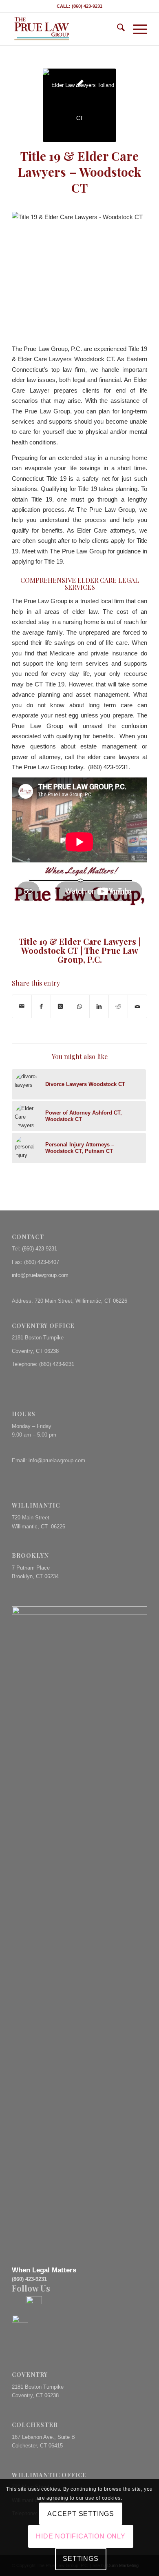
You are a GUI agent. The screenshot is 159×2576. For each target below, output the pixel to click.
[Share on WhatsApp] (79, 1006)
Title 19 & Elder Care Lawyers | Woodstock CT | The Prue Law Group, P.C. (79, 950)
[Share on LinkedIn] (99, 1006)
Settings (81, 2559)
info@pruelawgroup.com (40, 1275)
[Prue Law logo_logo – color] (66, 29)
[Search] (117, 29)
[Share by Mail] (22, 1006)
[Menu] (136, 29)
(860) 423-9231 (40, 1249)
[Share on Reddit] (118, 1006)
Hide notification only (81, 2536)
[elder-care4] (79, 105)
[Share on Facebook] (41, 1006)
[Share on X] (60, 1006)
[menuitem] (117, 29)
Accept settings (81, 2514)
